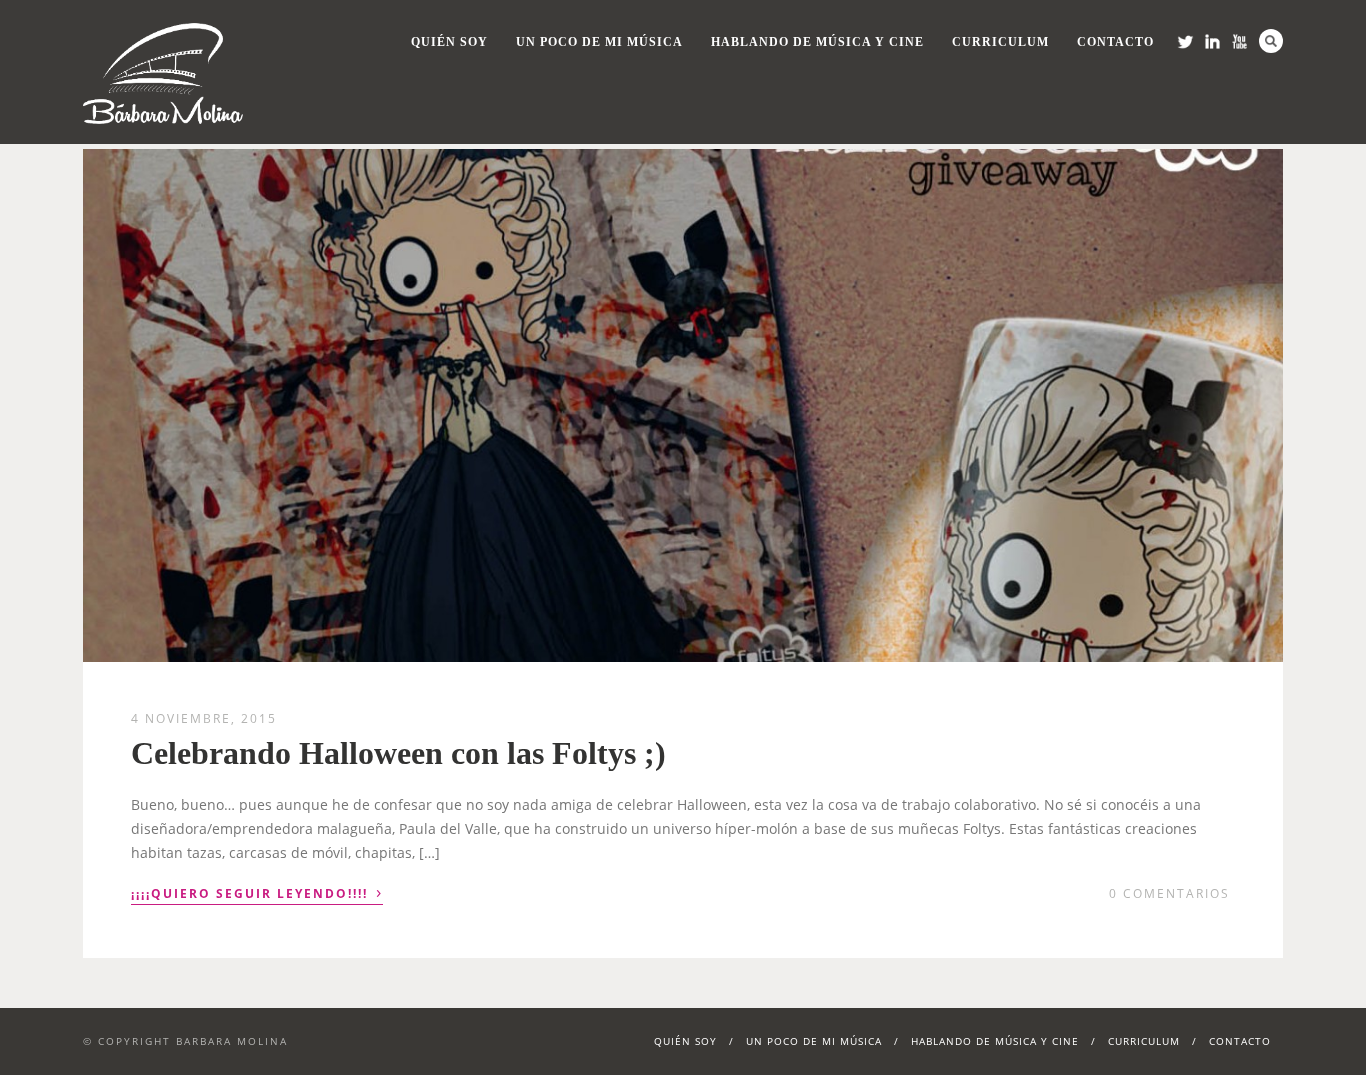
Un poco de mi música (599, 42)
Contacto (1115, 42)
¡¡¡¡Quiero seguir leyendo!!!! (257, 892)
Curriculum (1000, 42)
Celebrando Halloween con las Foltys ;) (398, 753)
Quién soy (449, 42)
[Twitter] (1185, 41)
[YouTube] (1239, 41)
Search (1271, 41)
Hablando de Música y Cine (817, 42)
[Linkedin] (1212, 41)
